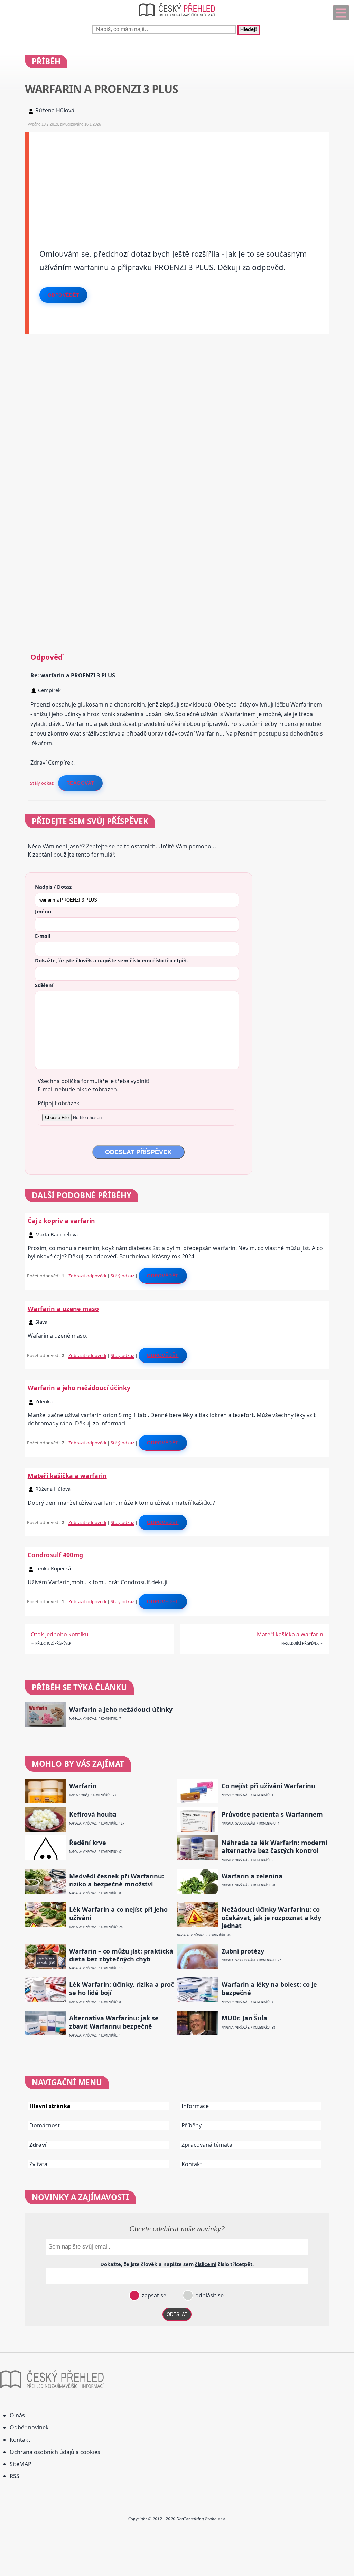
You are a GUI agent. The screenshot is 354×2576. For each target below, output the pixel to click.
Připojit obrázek (59, 1103)
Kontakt (192, 2164)
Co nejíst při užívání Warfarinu (268, 1786)
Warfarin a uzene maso (63, 1309)
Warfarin (83, 1786)
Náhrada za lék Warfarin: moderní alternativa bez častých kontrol (274, 1847)
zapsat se (153, 2295)
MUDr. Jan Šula (244, 2018)
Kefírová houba (93, 1814)
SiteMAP (21, 2464)
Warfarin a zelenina (252, 1876)
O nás (17, 2415)
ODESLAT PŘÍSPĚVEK (138, 1152)
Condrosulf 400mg (55, 1555)
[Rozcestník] (341, 13)
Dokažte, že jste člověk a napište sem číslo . (112, 960)
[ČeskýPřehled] (177, 18)
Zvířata (38, 2164)
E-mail (43, 936)
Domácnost (45, 2125)
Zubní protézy (243, 1951)
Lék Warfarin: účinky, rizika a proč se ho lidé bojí (122, 1988)
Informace (195, 2106)
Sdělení (44, 985)
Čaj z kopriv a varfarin (61, 1221)
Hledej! (249, 30)
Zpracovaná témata (207, 2145)
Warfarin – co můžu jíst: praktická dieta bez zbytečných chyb (121, 1955)
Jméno (43, 911)
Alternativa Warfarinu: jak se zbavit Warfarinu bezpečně (114, 2022)
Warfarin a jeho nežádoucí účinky (79, 1388)
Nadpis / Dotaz (53, 887)
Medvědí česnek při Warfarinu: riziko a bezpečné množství (117, 1880)
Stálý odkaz (42, 783)
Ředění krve (88, 1843)
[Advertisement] (179, 181)
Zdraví (38, 2145)
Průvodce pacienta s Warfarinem (272, 1814)
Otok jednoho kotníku (60, 1634)
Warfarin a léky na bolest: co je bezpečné (269, 1988)
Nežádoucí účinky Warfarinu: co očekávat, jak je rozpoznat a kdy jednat (271, 1918)
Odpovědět (64, 295)
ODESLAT (177, 2314)
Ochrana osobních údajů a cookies (55, 2452)
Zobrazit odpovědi (87, 1276)
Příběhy (192, 2125)
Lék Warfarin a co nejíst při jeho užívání (118, 1913)
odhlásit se (209, 2295)
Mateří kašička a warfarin (67, 1476)
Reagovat (80, 783)
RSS (15, 2476)
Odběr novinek (29, 2427)
